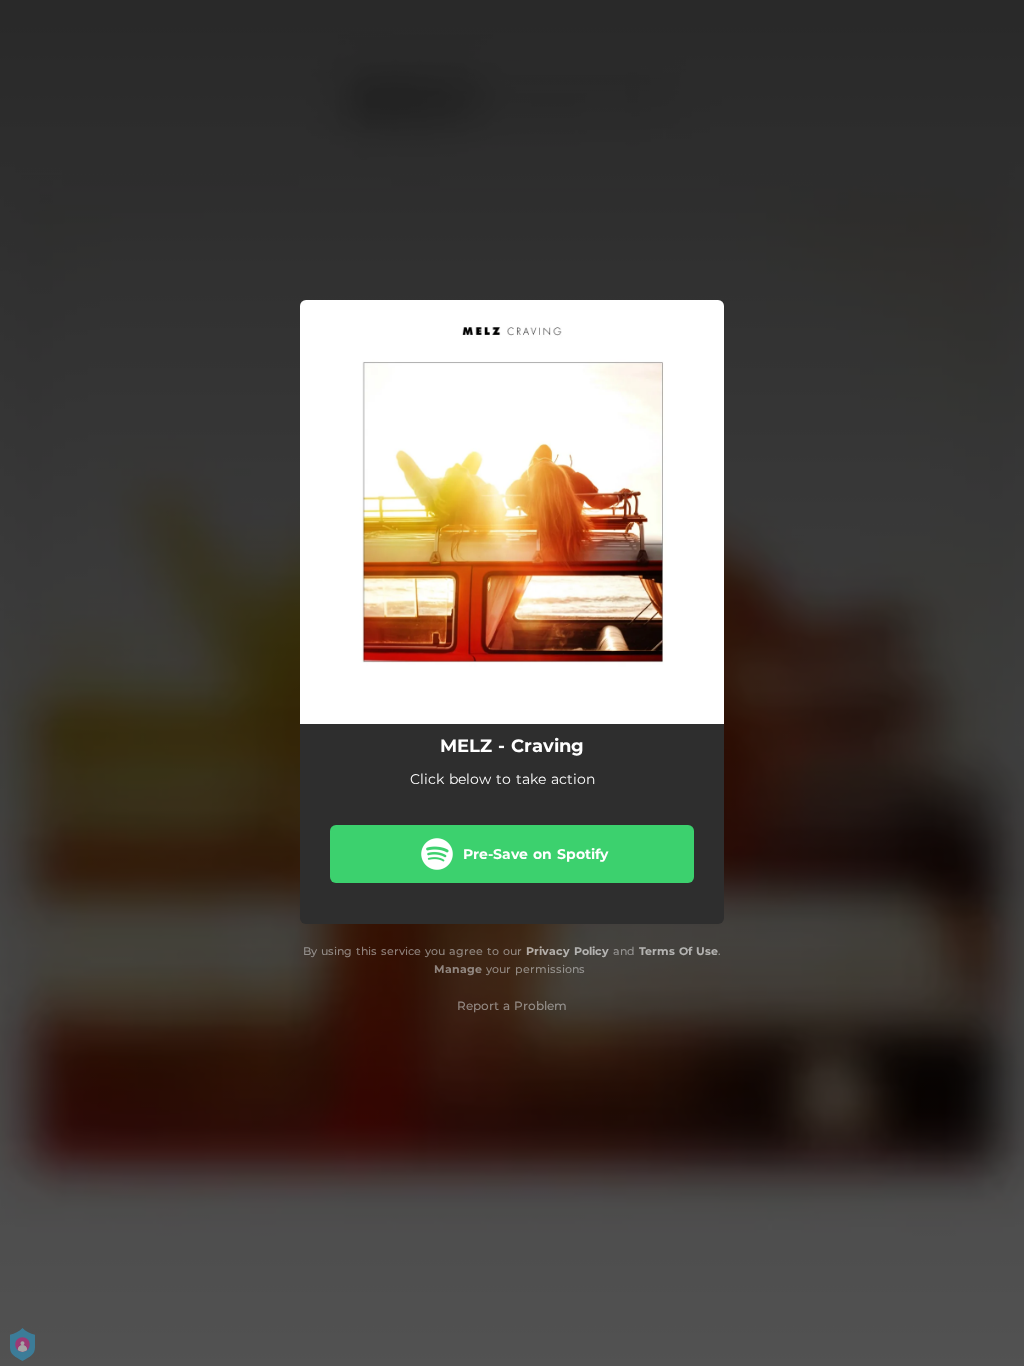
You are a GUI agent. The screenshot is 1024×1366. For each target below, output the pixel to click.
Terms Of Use (678, 951)
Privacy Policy (567, 951)
